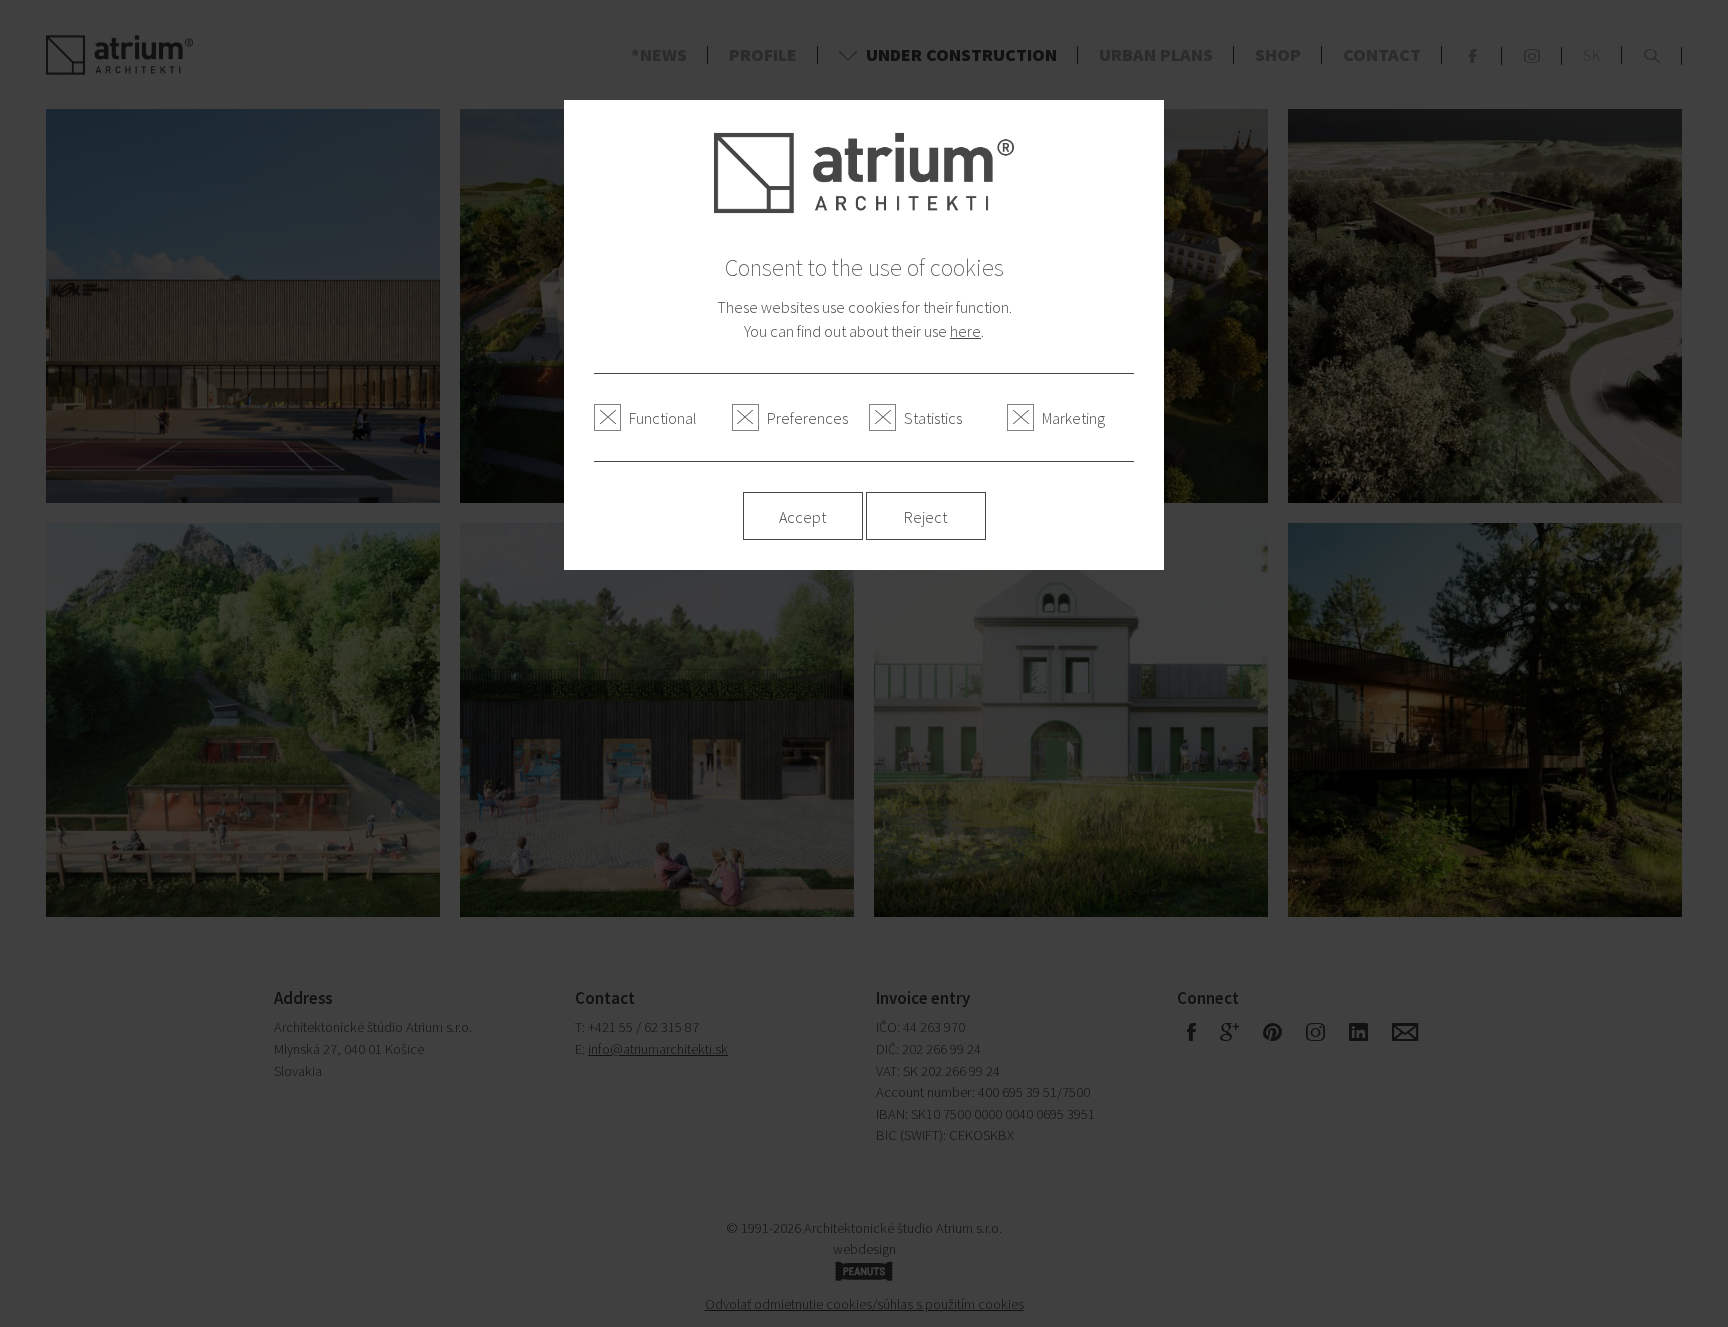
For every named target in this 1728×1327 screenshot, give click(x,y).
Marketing (1073, 418)
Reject (925, 517)
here (965, 331)
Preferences (807, 418)
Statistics (933, 418)
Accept (802, 517)
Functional (663, 418)
